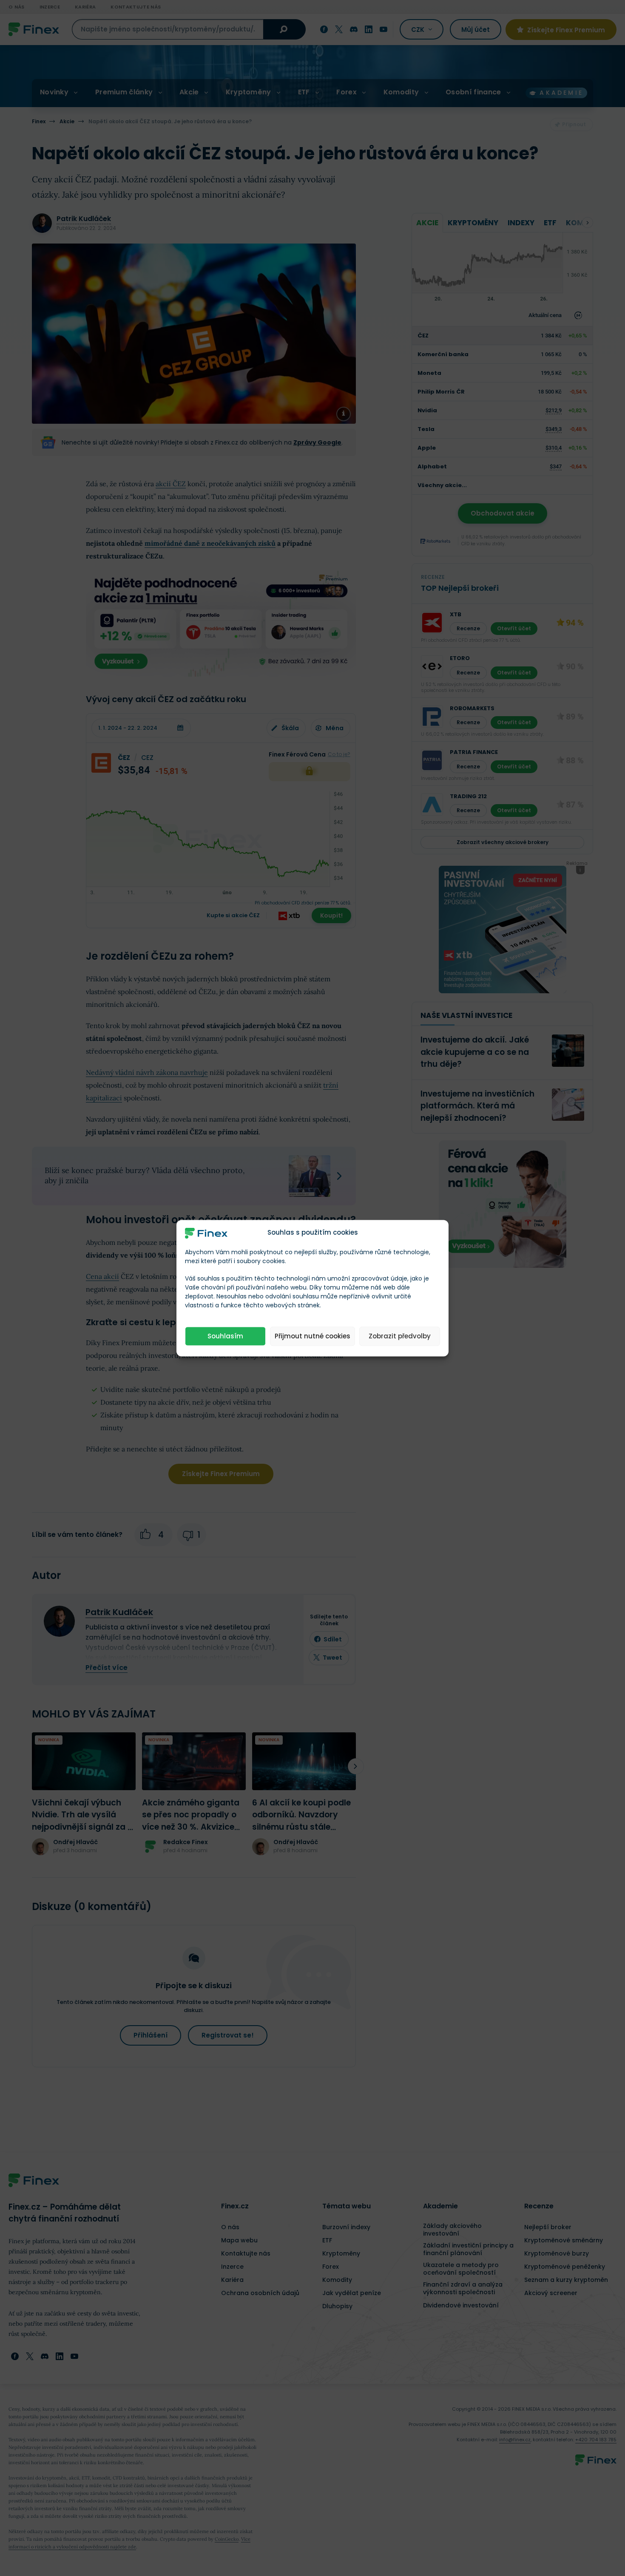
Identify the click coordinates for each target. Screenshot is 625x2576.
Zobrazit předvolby (400, 1336)
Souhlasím (225, 1336)
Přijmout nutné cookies (312, 1336)
